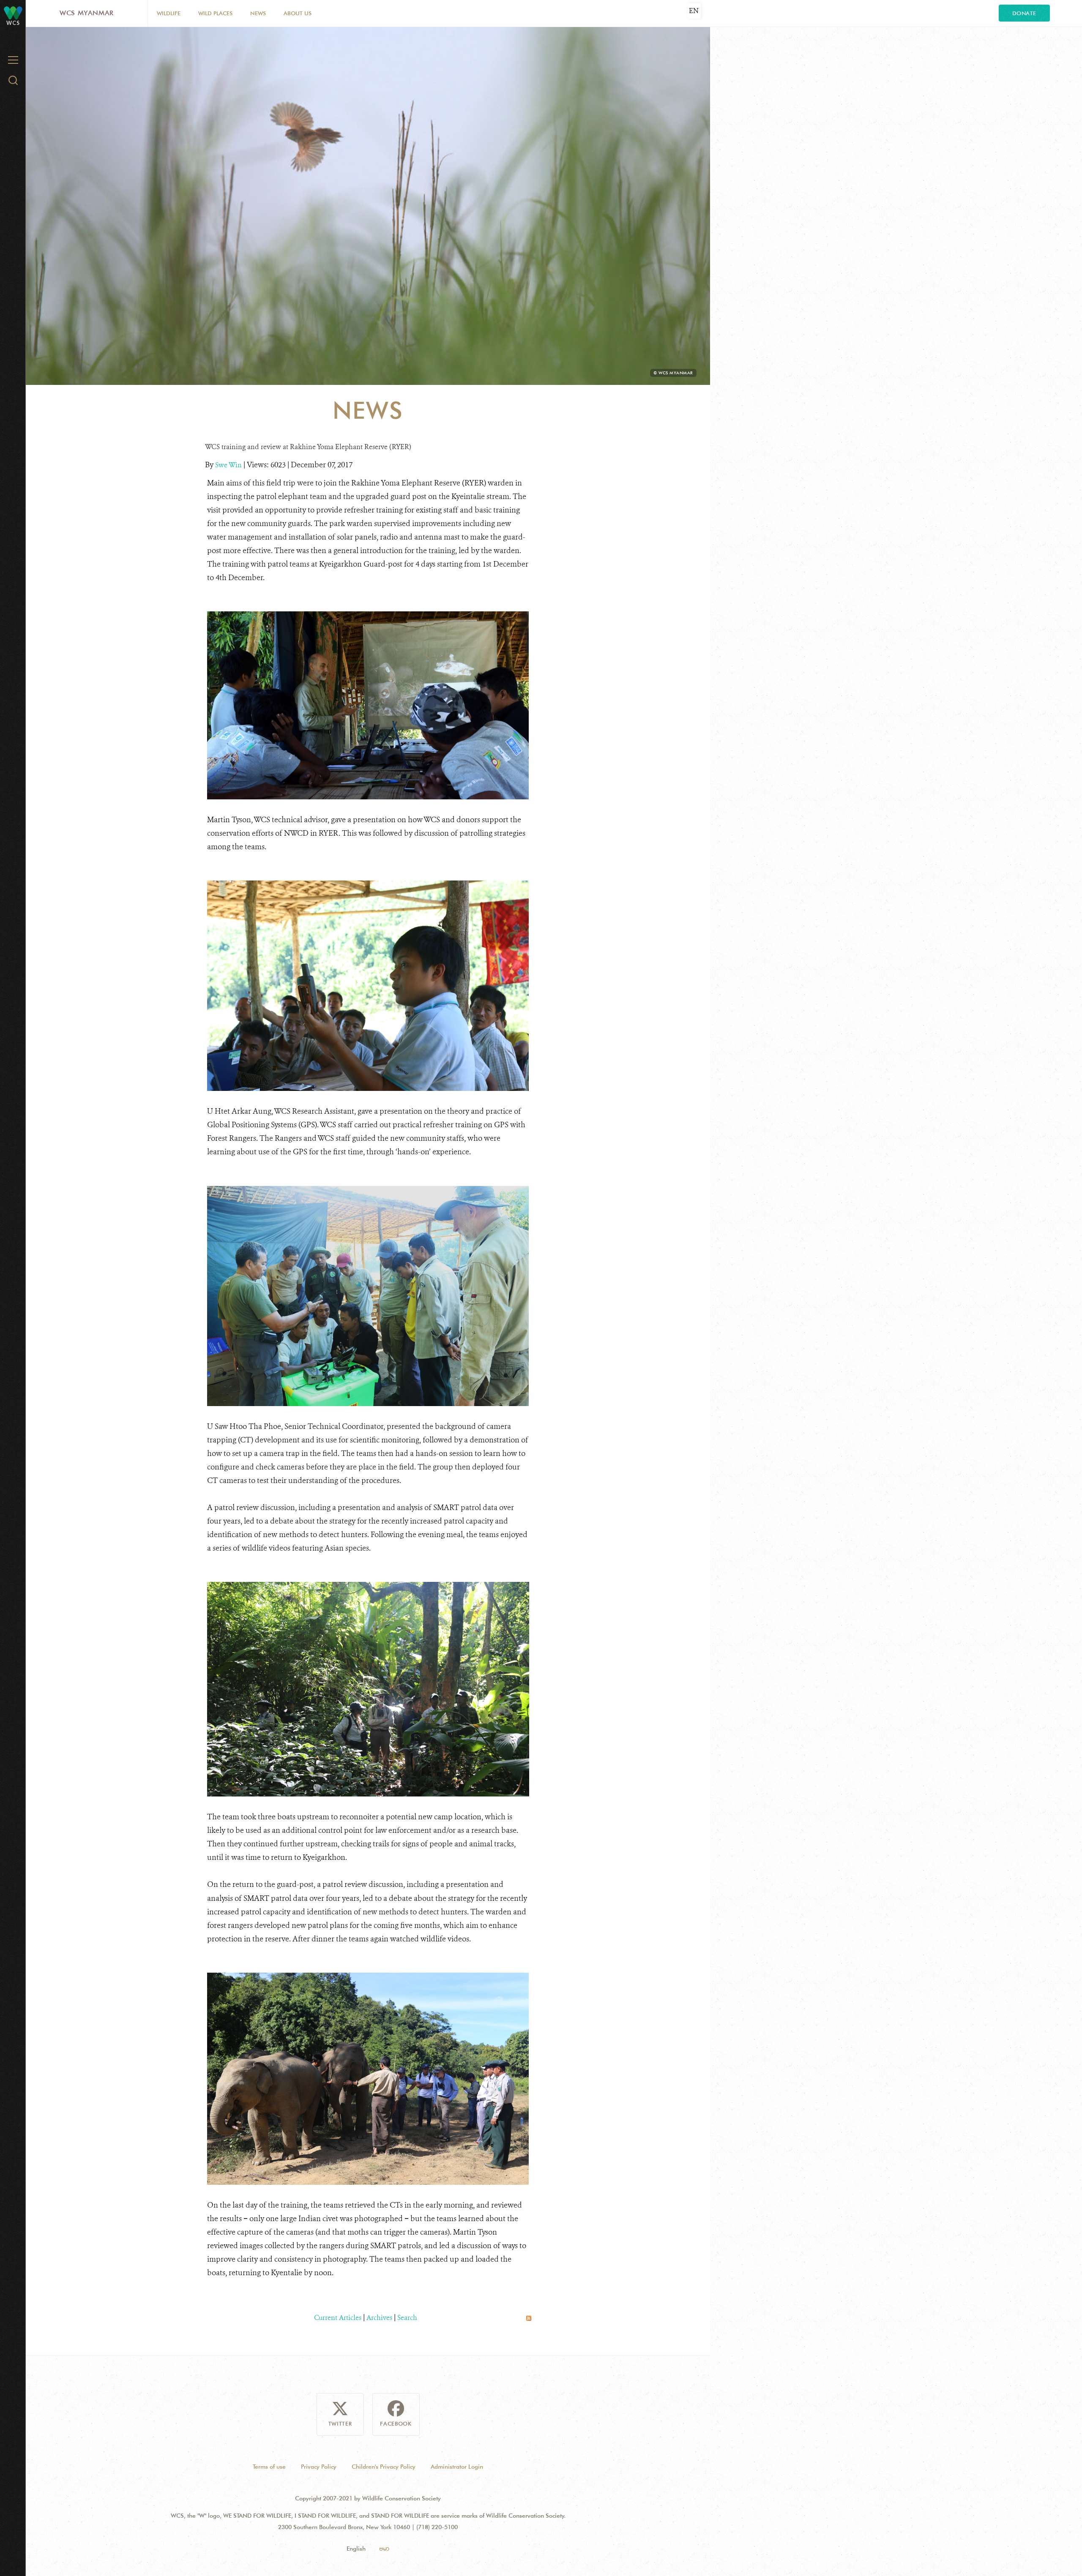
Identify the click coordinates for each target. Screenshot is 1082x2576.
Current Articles (338, 2318)
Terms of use (269, 2467)
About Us (298, 13)
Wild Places (215, 13)
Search (407, 2318)
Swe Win (229, 465)
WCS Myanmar (87, 13)
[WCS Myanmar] (13, 12)
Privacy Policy (319, 2467)
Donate (1024, 13)
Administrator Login (457, 2467)
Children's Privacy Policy (384, 2467)
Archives (379, 2318)
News (258, 13)
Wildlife (169, 13)
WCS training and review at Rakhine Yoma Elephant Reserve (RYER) (308, 447)
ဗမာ (384, 2549)
